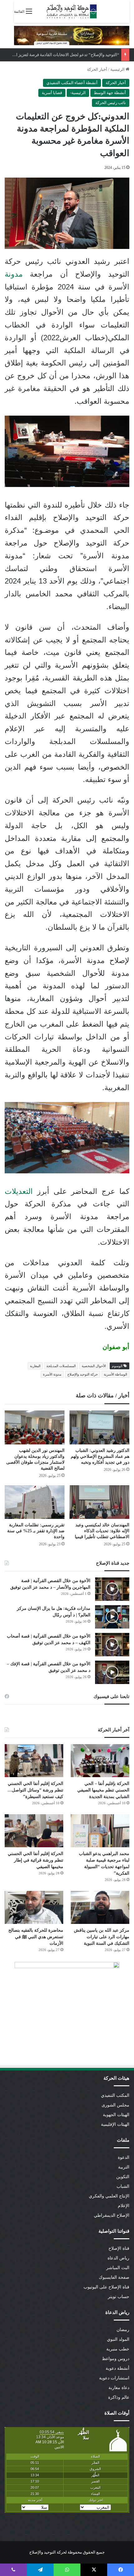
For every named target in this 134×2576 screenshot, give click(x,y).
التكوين (123, 2177)
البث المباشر (118, 2268)
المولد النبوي (118, 2339)
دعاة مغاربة (119, 2388)
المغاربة (35, 1366)
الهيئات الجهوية (116, 2115)
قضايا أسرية (52, 93)
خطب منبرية (118, 2349)
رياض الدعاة (118, 2258)
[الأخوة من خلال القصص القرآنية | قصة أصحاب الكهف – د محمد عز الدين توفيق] (112, 1645)
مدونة (14, 274)
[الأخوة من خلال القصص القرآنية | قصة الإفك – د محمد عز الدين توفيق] (112, 1672)
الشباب (123, 2186)
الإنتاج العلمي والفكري (109, 2196)
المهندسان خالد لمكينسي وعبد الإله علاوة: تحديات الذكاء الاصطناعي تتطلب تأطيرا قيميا (102, 1531)
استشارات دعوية (114, 2378)
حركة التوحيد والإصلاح (83, 1374)
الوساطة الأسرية (115, 1374)
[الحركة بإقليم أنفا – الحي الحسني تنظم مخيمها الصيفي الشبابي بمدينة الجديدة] (100, 1761)
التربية (124, 2167)
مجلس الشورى (115, 2105)
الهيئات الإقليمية (115, 2124)
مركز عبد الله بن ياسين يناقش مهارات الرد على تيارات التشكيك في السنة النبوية (102, 1937)
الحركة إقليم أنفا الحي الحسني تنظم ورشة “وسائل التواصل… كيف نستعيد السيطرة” (35, 1790)
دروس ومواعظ (116, 2359)
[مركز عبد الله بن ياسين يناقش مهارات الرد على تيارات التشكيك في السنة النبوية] (100, 1907)
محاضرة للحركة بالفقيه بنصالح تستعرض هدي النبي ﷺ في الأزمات (36, 1937)
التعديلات (19, 1191)
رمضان (123, 2330)
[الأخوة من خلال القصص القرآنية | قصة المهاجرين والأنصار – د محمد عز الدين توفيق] (112, 1589)
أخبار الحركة (97, 69)
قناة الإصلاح (119, 2248)
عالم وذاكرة (119, 2397)
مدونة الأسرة (52, 1374)
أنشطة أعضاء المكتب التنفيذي (72, 83)
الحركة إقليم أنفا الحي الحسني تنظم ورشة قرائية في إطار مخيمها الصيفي (36, 1860)
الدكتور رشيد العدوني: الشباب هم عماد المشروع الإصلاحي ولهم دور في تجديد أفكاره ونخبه (100, 1456)
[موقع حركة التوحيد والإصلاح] (72, 11)
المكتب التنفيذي (115, 2095)
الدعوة (124, 2157)
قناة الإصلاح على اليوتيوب (106, 2287)
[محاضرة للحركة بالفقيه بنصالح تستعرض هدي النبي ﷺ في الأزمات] (34, 1907)
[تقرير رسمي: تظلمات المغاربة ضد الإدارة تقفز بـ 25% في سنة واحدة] (35, 1502)
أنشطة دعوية (117, 2368)
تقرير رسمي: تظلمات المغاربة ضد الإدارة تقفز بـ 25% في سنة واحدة (36, 1531)
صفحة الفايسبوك (114, 2277)
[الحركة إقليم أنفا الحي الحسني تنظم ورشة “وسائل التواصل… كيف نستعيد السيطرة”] (34, 1761)
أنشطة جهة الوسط (110, 93)
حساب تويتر (119, 2297)
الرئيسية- (78, 93)
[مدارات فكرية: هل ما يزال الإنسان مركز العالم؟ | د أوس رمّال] (112, 1617)
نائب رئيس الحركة (111, 103)
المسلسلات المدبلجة (61, 1366)
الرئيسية (118, 69)
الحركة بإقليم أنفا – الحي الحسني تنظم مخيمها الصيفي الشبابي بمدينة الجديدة (103, 1790)
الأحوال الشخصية (94, 1366)
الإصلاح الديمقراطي (112, 2215)
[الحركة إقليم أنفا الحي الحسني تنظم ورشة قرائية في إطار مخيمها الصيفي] (34, 1831)
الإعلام (124, 2206)
